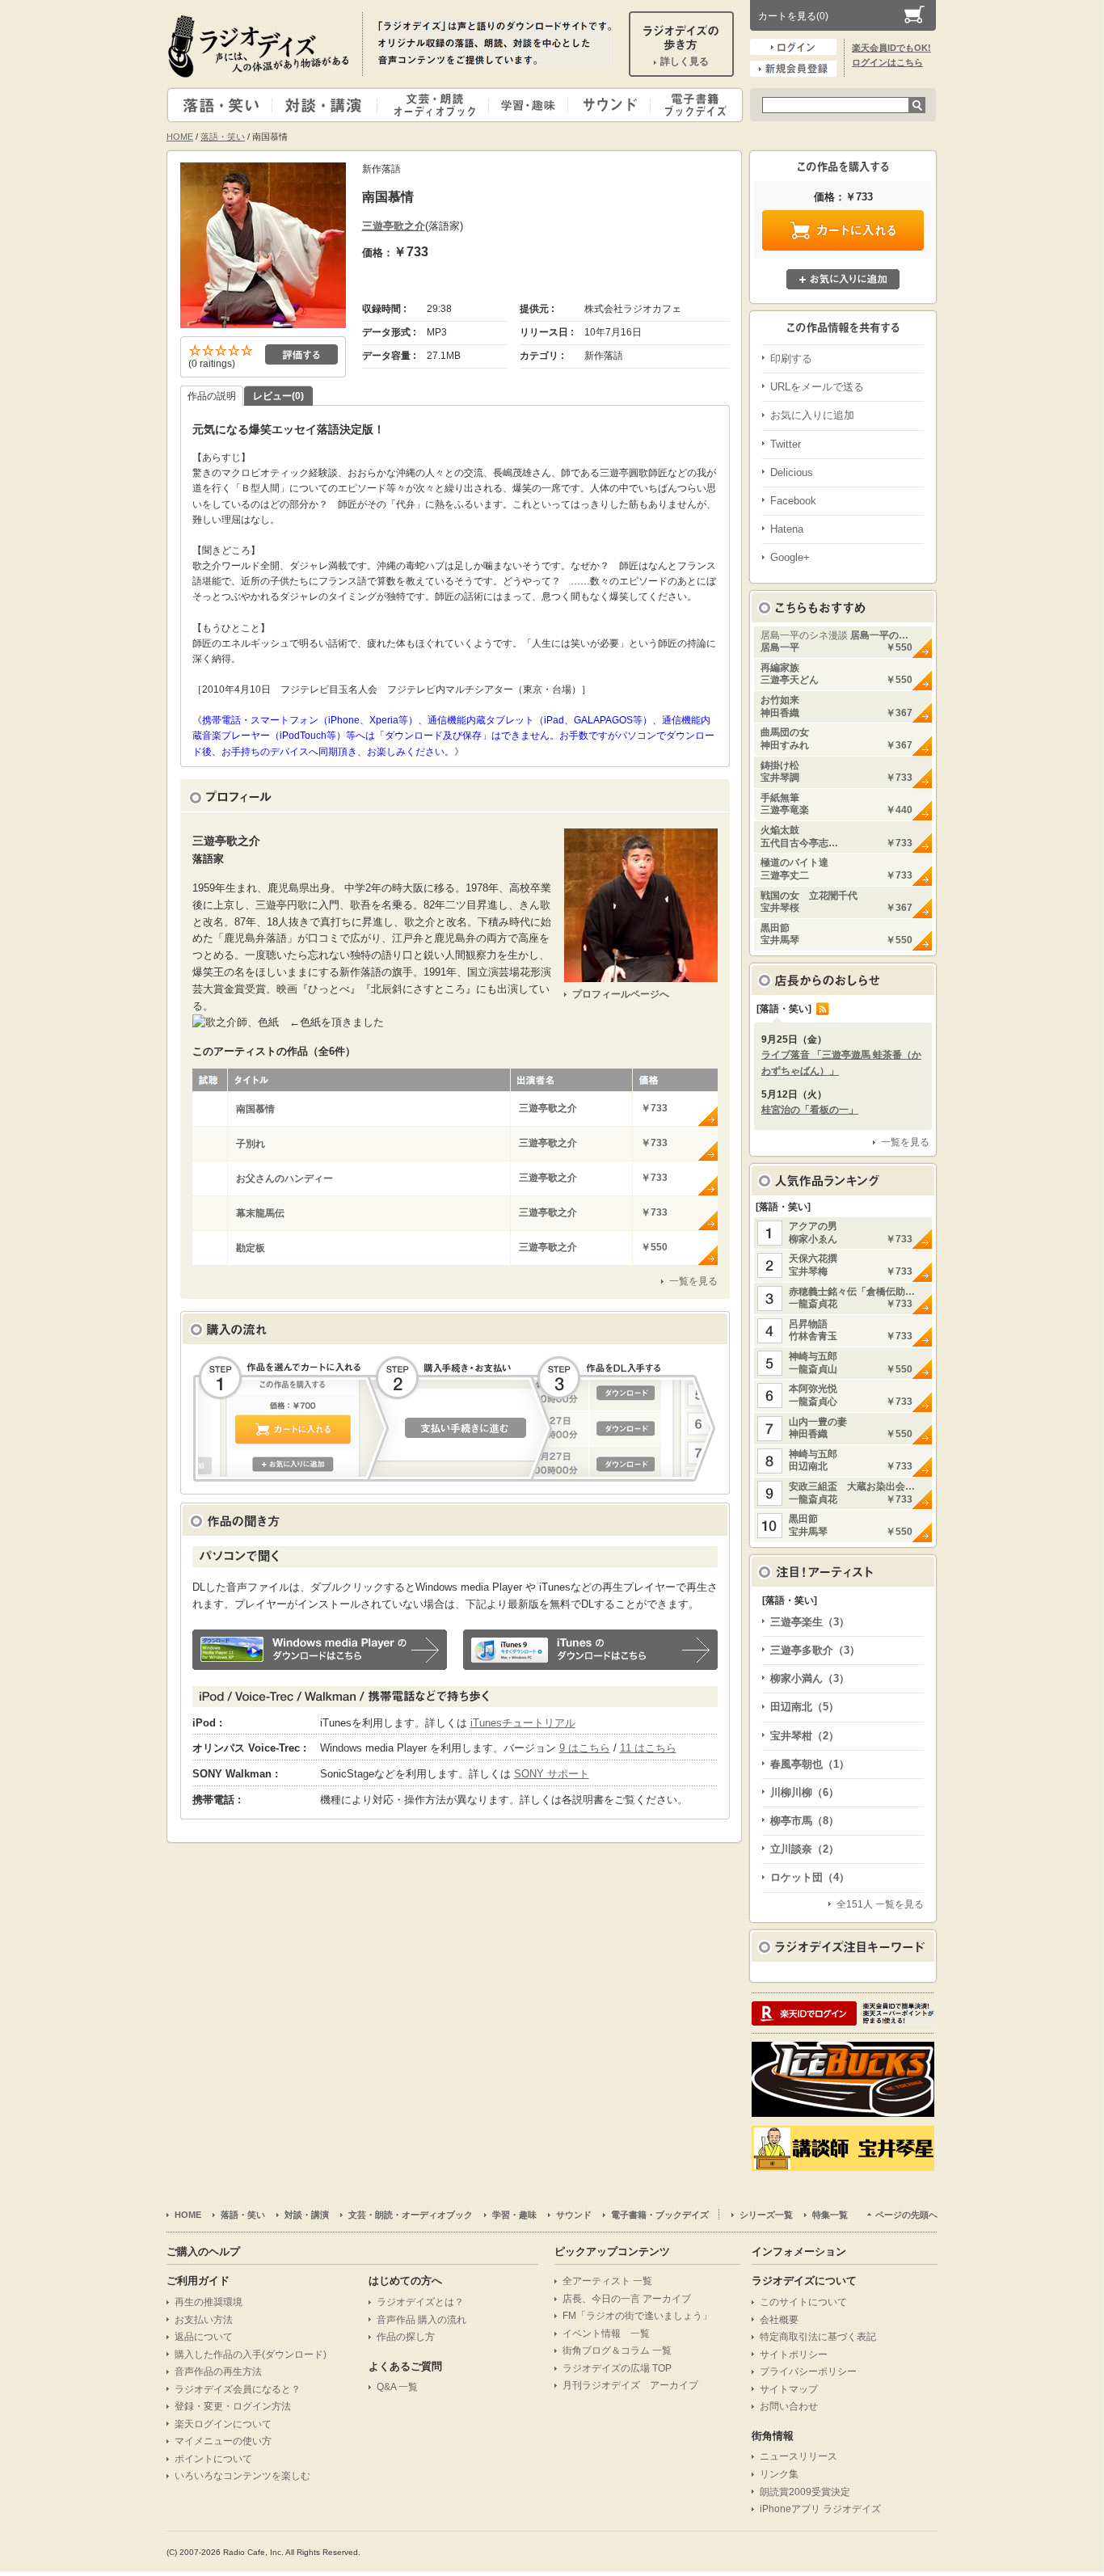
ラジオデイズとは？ (420, 2302)
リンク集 (779, 2474)
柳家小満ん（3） (810, 1678)
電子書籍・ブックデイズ (694, 105)
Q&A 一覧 (397, 2387)
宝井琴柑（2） (805, 1736)
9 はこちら (585, 1748)
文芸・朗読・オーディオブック (440, 105)
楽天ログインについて (223, 2424)
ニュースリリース (799, 2456)
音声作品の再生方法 (218, 2372)
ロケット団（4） (810, 1877)
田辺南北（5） (805, 1707)
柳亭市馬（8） (805, 1821)
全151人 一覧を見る (880, 1904)
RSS (823, 1009)
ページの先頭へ (906, 2215)
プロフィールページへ (621, 994)
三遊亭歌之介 (394, 226)
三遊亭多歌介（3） (815, 1650)
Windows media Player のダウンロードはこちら (320, 1650)
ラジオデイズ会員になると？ (238, 2389)
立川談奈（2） (805, 1849)
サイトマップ (789, 2389)
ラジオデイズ (261, 46)
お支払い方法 (204, 2320)
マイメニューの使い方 (223, 2441)
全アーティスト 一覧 (607, 2281)
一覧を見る (693, 1281)
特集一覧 (830, 2215)
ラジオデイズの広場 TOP (617, 2368)
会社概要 (779, 2320)
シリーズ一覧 (766, 2215)
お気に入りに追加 (843, 279)
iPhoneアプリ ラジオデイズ (820, 2509)
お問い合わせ (789, 2406)
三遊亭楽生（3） (810, 1622)
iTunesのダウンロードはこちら (590, 1650)
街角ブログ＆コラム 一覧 (617, 2350)
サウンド (606, 105)
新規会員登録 (793, 69)
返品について (204, 2337)
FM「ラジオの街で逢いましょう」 (637, 2316)
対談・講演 (327, 105)
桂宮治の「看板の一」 (810, 1110)
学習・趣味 (529, 105)
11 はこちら (648, 1748)
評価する (301, 354)
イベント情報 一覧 (606, 2334)
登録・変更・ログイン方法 (233, 2406)
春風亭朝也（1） (810, 1764)
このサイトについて (803, 2302)
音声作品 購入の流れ (421, 2320)
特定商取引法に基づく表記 (818, 2337)
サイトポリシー (794, 2355)
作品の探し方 (406, 2337)
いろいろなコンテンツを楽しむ (242, 2476)
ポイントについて (213, 2459)
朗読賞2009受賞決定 (805, 2492)
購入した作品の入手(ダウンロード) (251, 2355)
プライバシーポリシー (808, 2372)
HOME (180, 137)
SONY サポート (552, 1774)
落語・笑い (220, 105)
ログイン (793, 47)
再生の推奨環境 (209, 2302)
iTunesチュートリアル (523, 1723)
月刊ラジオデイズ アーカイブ (630, 2385)
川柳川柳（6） (805, 1792)
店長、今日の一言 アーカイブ (627, 2299)
